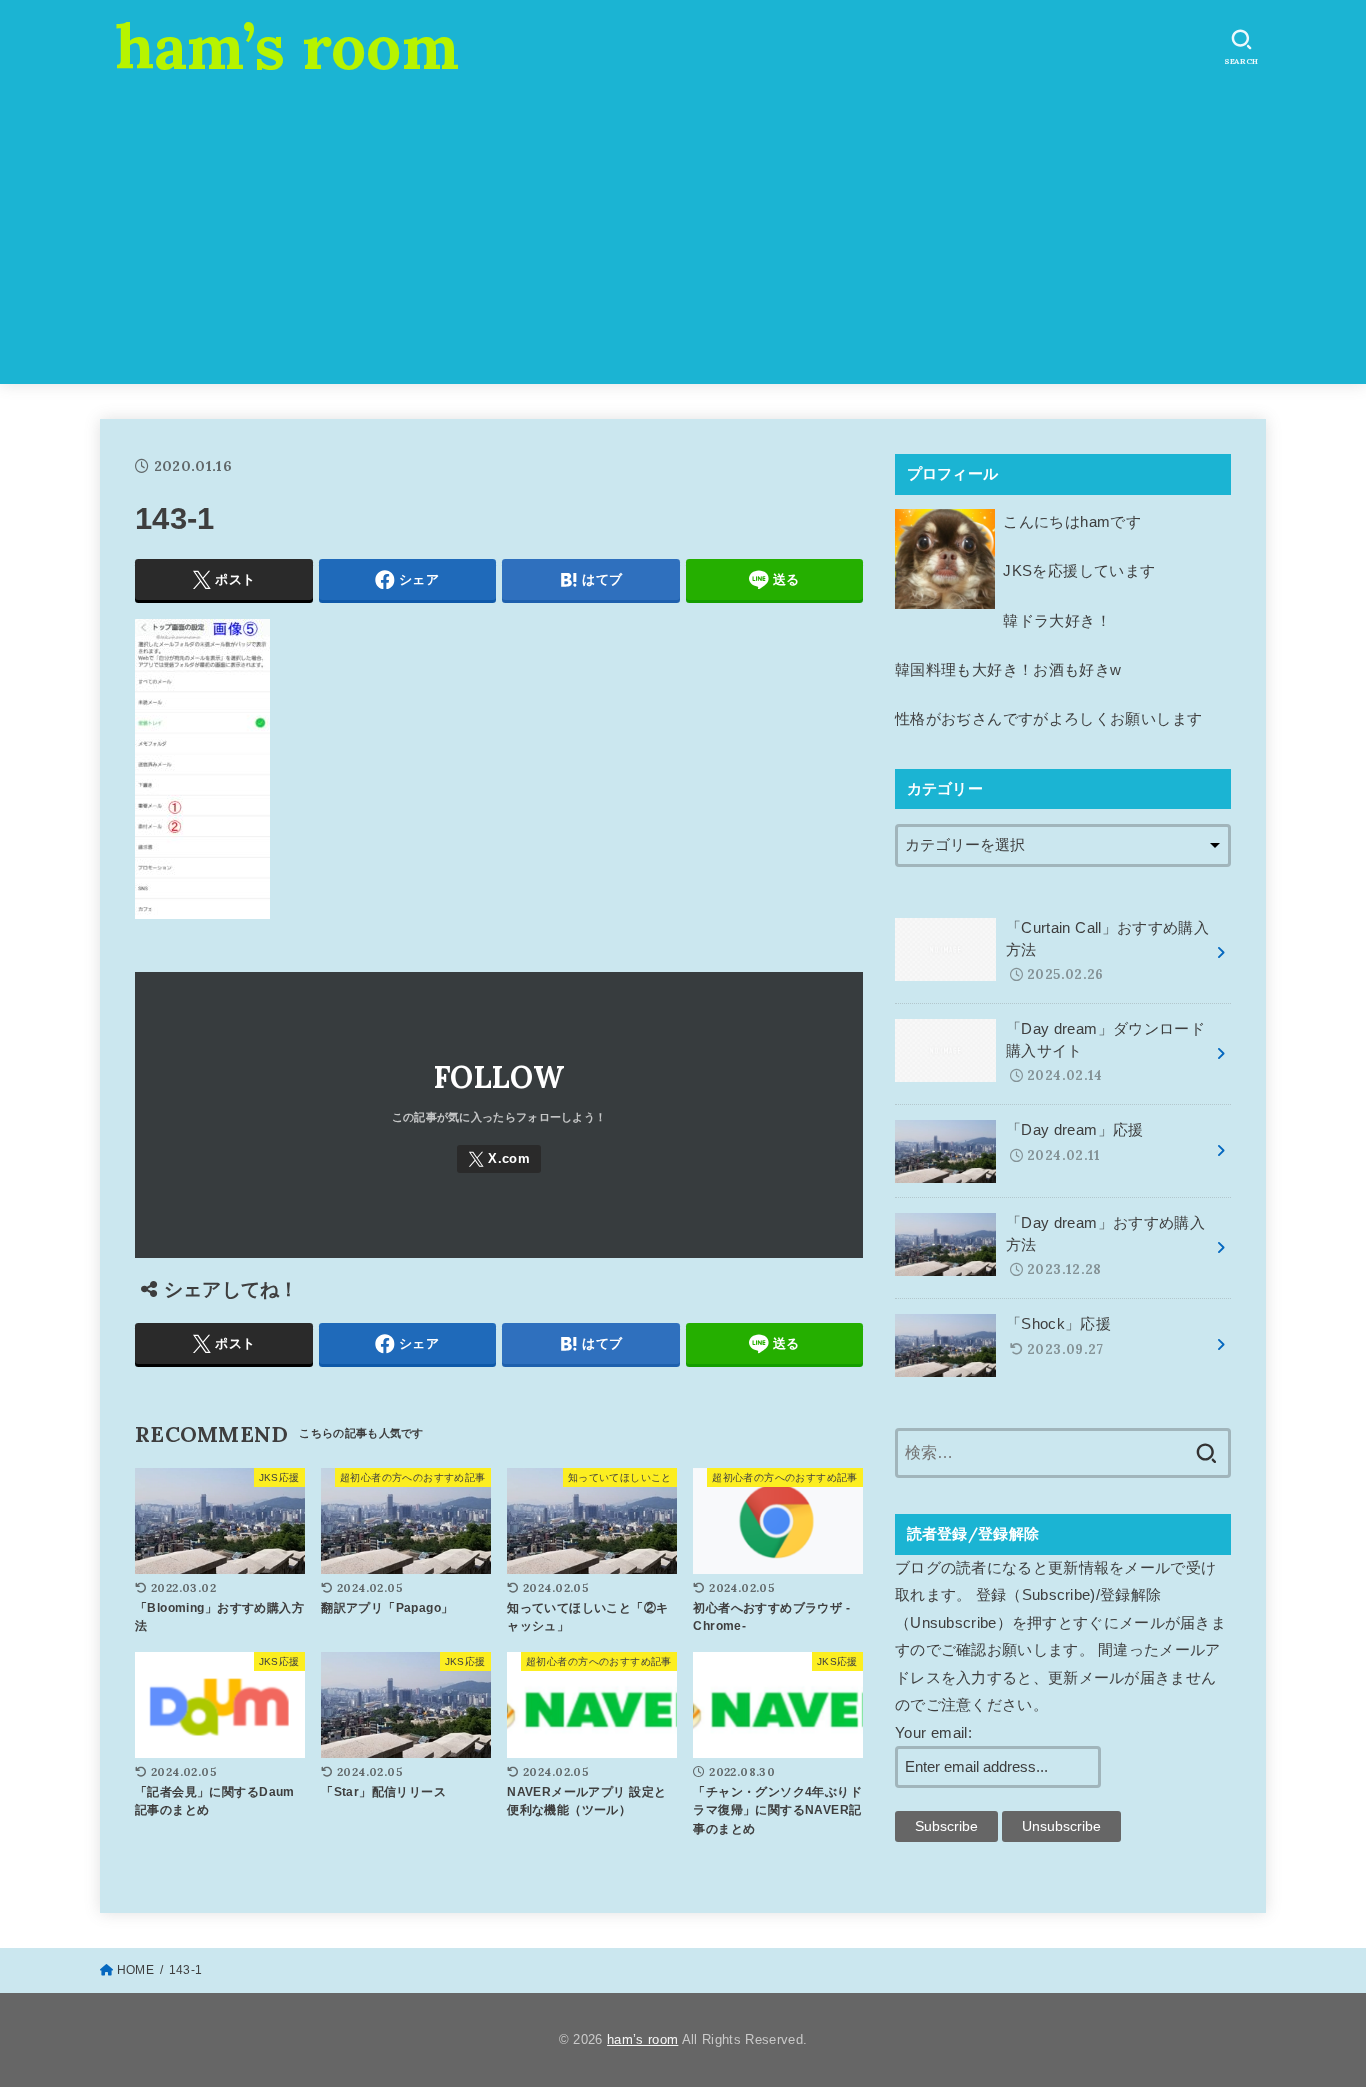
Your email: (933, 1733)
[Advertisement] (683, 244)
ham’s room (287, 46)
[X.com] (499, 1159)
